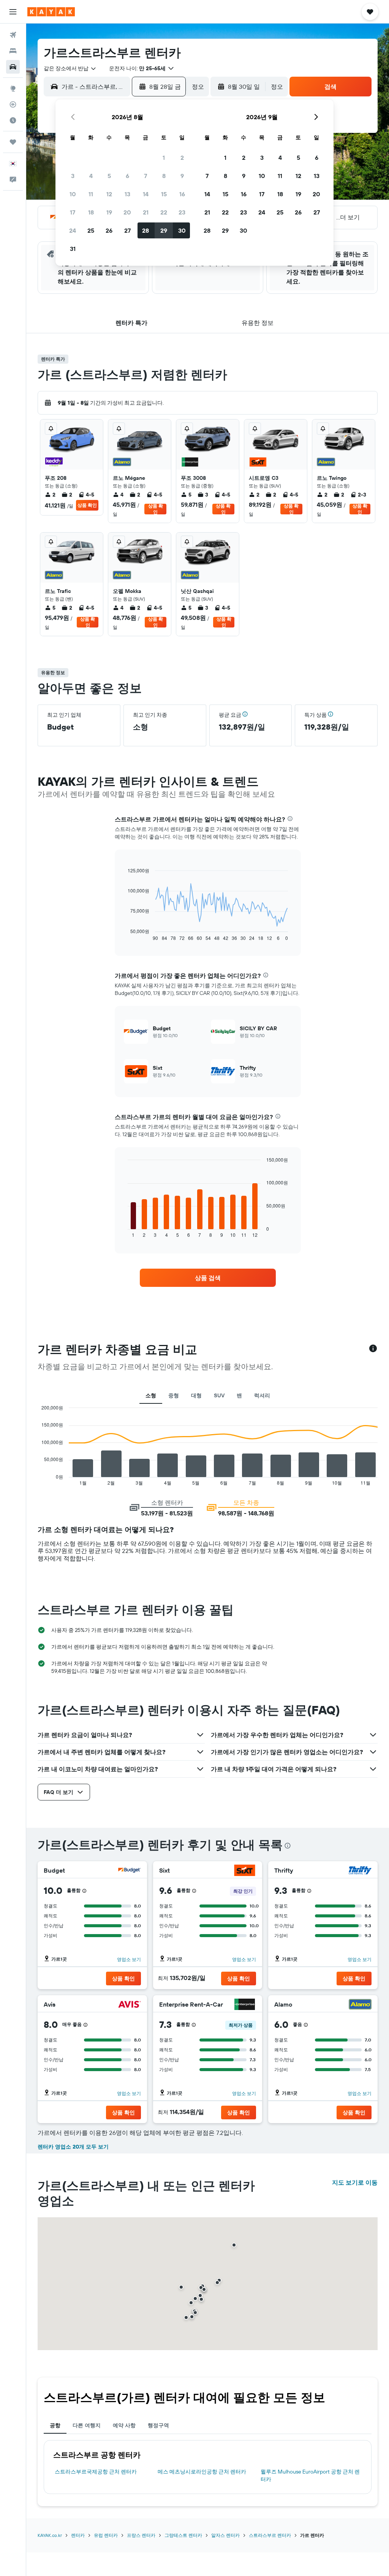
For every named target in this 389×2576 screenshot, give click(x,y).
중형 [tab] (174, 1395)
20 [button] (127, 212)
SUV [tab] (219, 1395)
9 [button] (182, 176)
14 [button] (146, 194)
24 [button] (73, 230)
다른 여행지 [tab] (87, 2425)
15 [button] (164, 194)
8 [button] (164, 176)
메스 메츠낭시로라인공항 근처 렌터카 (202, 2472)
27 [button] (127, 230)
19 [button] (109, 212)
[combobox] (70, 68)
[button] (13, 12)
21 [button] (146, 212)
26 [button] (109, 230)
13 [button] (127, 194)
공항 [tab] (55, 2425)
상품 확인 (87, 505)
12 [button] (109, 194)
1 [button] (164, 158)
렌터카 (78, 2535)
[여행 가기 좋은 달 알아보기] (13, 120)
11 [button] (91, 194)
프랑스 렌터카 (141, 2535)
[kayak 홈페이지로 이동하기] (51, 12)
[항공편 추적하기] (13, 104)
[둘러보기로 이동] (13, 88)
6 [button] (127, 176)
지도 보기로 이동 (355, 2182)
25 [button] (91, 230)
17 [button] (73, 212)
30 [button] (182, 230)
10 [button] (73, 194)
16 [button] (182, 194)
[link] (208, 1278)
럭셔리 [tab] (262, 1395)
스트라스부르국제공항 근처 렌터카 (96, 2472)
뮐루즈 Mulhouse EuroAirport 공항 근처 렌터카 (310, 2475)
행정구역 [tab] (158, 2425)
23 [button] (182, 212)
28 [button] (145, 230)
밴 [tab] (239, 1395)
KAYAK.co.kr (50, 2535)
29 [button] (164, 230)
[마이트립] (13, 142)
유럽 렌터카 (106, 2535)
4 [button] (91, 176)
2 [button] (182, 158)
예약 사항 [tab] (124, 2425)
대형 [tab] (196, 1395)
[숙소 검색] (13, 51)
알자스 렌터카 (225, 2535)
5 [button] (109, 176)
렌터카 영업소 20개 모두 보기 (73, 2147)
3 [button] (73, 176)
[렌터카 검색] (13, 67)
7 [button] (145, 176)
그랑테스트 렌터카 (183, 2535)
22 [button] (164, 212)
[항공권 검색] (13, 35)
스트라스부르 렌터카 (270, 2535)
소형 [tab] (151, 1395)
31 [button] (73, 249)
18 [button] (91, 212)
